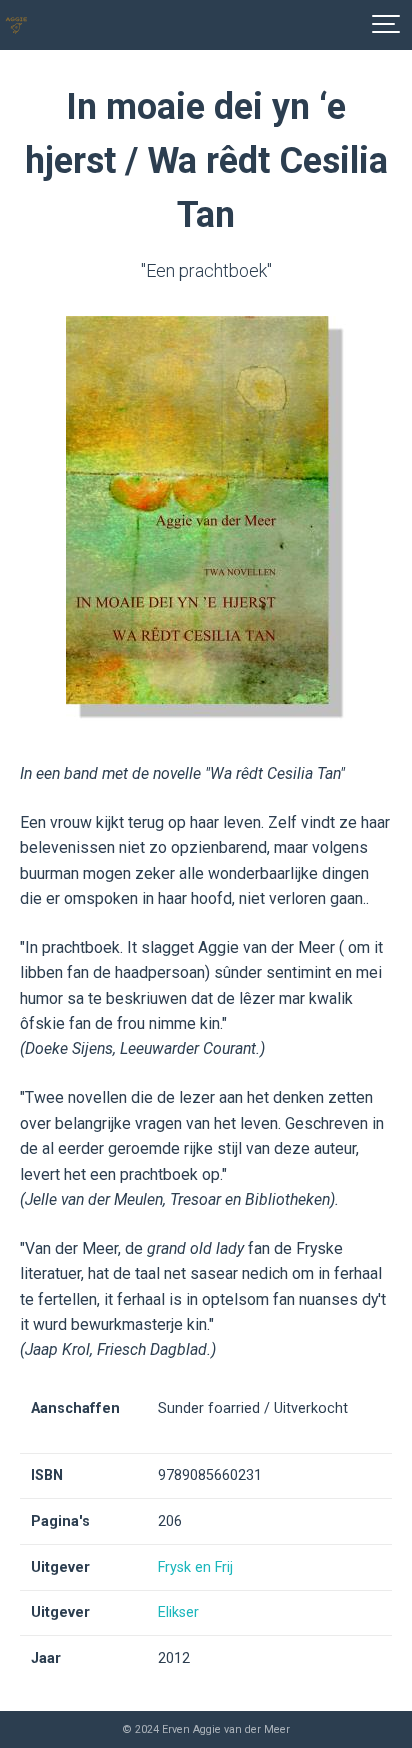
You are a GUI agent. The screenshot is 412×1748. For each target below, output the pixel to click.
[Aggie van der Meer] (16, 25)
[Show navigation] (387, 25)
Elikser (178, 1612)
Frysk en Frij (195, 1567)
